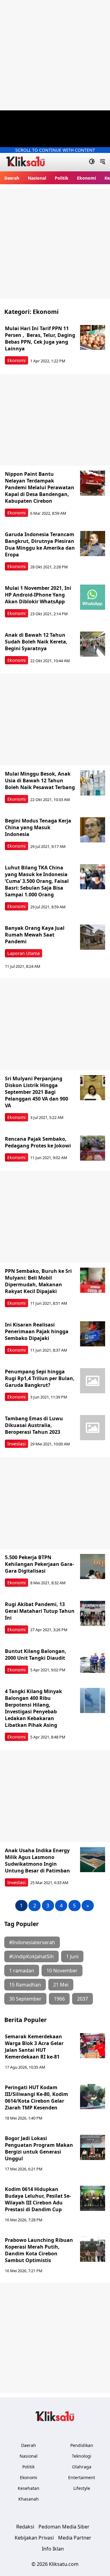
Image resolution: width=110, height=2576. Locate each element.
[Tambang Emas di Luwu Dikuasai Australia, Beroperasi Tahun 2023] (93, 1428)
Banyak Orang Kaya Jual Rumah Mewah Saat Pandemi (35, 935)
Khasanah (29, 2499)
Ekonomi (86, 178)
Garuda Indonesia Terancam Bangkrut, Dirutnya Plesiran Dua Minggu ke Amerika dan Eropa (40, 544)
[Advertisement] (55, 55)
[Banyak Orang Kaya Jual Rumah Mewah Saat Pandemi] (93, 937)
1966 (59, 1999)
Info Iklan (53, 2549)
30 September (25, 1999)
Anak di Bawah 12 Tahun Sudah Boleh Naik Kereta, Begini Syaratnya (36, 642)
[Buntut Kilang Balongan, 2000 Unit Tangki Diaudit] (93, 1660)
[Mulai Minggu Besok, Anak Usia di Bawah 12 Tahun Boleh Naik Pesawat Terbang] (93, 783)
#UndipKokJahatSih (31, 1956)
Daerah (12, 178)
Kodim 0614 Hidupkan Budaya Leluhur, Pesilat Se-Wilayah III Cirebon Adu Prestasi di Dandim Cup (38, 2199)
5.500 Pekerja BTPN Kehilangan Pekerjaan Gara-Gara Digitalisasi (39, 1564)
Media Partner (75, 2538)
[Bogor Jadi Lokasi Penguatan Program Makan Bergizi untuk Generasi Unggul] (93, 2147)
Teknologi (82, 2456)
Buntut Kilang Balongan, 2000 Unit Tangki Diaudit (36, 1654)
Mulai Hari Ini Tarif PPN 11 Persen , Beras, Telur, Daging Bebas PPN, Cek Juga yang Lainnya (40, 338)
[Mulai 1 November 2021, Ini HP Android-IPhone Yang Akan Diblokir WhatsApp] (93, 597)
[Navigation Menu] (103, 162)
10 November (62, 1971)
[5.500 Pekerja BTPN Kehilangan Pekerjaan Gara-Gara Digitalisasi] (93, 1567)
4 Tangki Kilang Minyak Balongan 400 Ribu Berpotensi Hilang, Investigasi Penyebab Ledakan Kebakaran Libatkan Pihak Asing (33, 1708)
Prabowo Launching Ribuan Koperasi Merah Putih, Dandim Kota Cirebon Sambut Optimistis (39, 2250)
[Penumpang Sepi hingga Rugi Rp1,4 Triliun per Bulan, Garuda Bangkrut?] (93, 1381)
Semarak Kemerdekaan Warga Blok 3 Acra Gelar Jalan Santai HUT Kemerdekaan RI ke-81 (35, 2047)
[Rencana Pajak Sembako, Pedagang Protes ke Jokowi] (93, 1148)
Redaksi (25, 2527)
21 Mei (61, 1985)
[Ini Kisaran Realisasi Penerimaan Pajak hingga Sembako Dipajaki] (93, 1334)
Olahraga (82, 2467)
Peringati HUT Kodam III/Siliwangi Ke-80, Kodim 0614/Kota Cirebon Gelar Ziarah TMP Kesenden (37, 2097)
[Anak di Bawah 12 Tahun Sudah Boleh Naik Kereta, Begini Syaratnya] (93, 644)
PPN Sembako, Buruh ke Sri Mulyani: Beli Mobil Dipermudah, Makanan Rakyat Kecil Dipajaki (38, 1281)
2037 (82, 1999)
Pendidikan (82, 2445)
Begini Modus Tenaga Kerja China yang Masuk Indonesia (38, 827)
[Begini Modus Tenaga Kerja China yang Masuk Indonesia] (93, 830)
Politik (62, 178)
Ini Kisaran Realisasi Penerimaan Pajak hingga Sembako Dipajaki (37, 1331)
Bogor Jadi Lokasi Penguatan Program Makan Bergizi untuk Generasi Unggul (39, 2148)
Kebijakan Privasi (34, 2538)
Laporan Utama (24, 953)
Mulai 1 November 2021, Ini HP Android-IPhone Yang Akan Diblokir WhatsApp (38, 595)
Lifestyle (82, 2488)
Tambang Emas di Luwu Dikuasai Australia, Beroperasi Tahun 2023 (34, 1425)
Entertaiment (82, 2477)
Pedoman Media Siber (64, 2527)
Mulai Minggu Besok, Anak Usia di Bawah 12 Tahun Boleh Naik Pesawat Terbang (40, 780)
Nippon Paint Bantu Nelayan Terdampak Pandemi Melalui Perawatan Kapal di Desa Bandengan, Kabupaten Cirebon (40, 487)
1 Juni (72, 1956)
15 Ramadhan (25, 1985)
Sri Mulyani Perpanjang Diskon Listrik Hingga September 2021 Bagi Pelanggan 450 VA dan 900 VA (37, 1092)
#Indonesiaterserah (32, 1942)
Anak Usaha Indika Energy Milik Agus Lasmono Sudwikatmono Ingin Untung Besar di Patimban (37, 1860)
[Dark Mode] (92, 162)
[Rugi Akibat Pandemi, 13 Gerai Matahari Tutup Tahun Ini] (93, 1613)
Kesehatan (29, 2488)
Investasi (16, 1444)
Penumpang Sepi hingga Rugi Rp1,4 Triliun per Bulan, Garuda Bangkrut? (40, 1378)
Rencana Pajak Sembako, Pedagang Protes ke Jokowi (38, 1142)
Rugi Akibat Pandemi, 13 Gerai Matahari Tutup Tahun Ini (40, 1611)
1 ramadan (22, 1971)
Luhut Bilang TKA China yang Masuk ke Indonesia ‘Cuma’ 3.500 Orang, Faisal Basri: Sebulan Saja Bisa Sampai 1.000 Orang (37, 881)
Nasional (37, 178)
